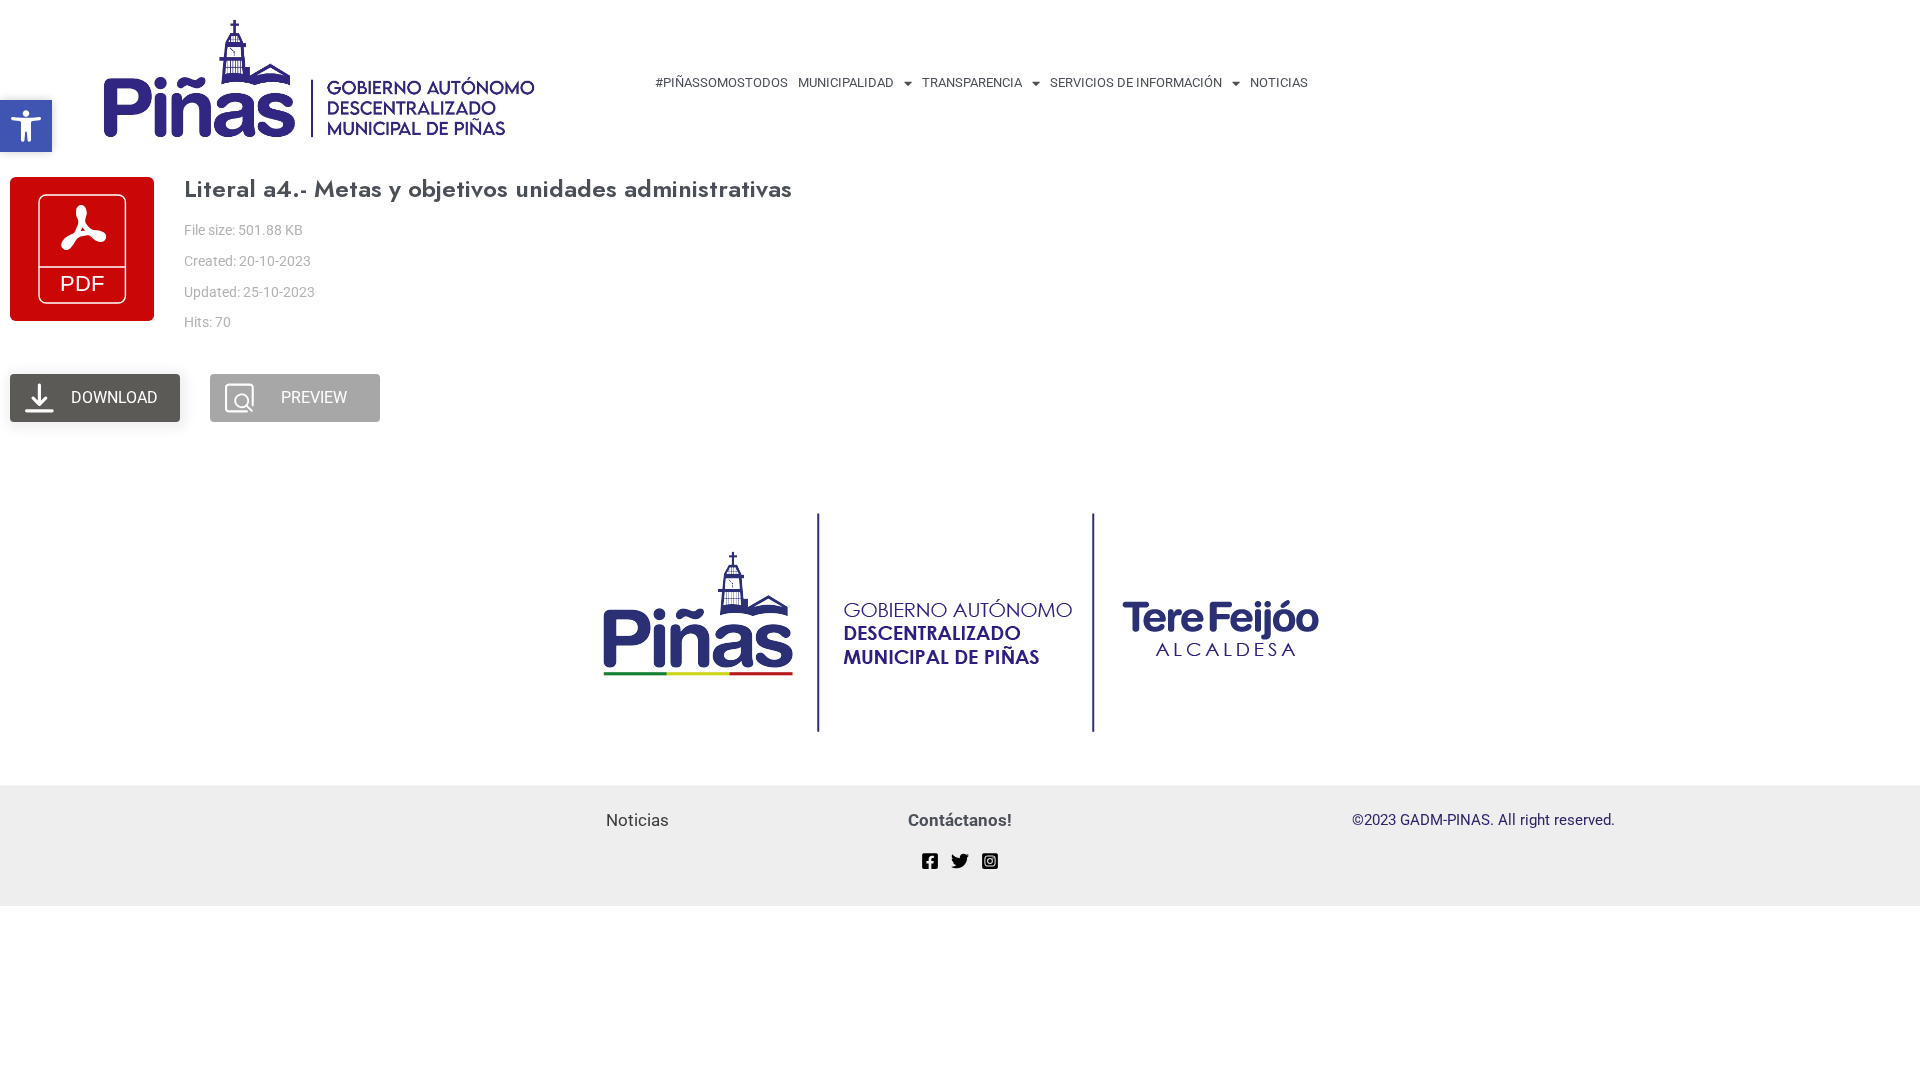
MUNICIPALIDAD (846, 82)
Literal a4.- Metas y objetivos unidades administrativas (488, 188)
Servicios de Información (1136, 82)
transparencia (972, 82)
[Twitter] (960, 861)
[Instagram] (990, 861)
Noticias (1279, 82)
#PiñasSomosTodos (721, 82)
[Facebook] (930, 861)
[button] (26, 126)
